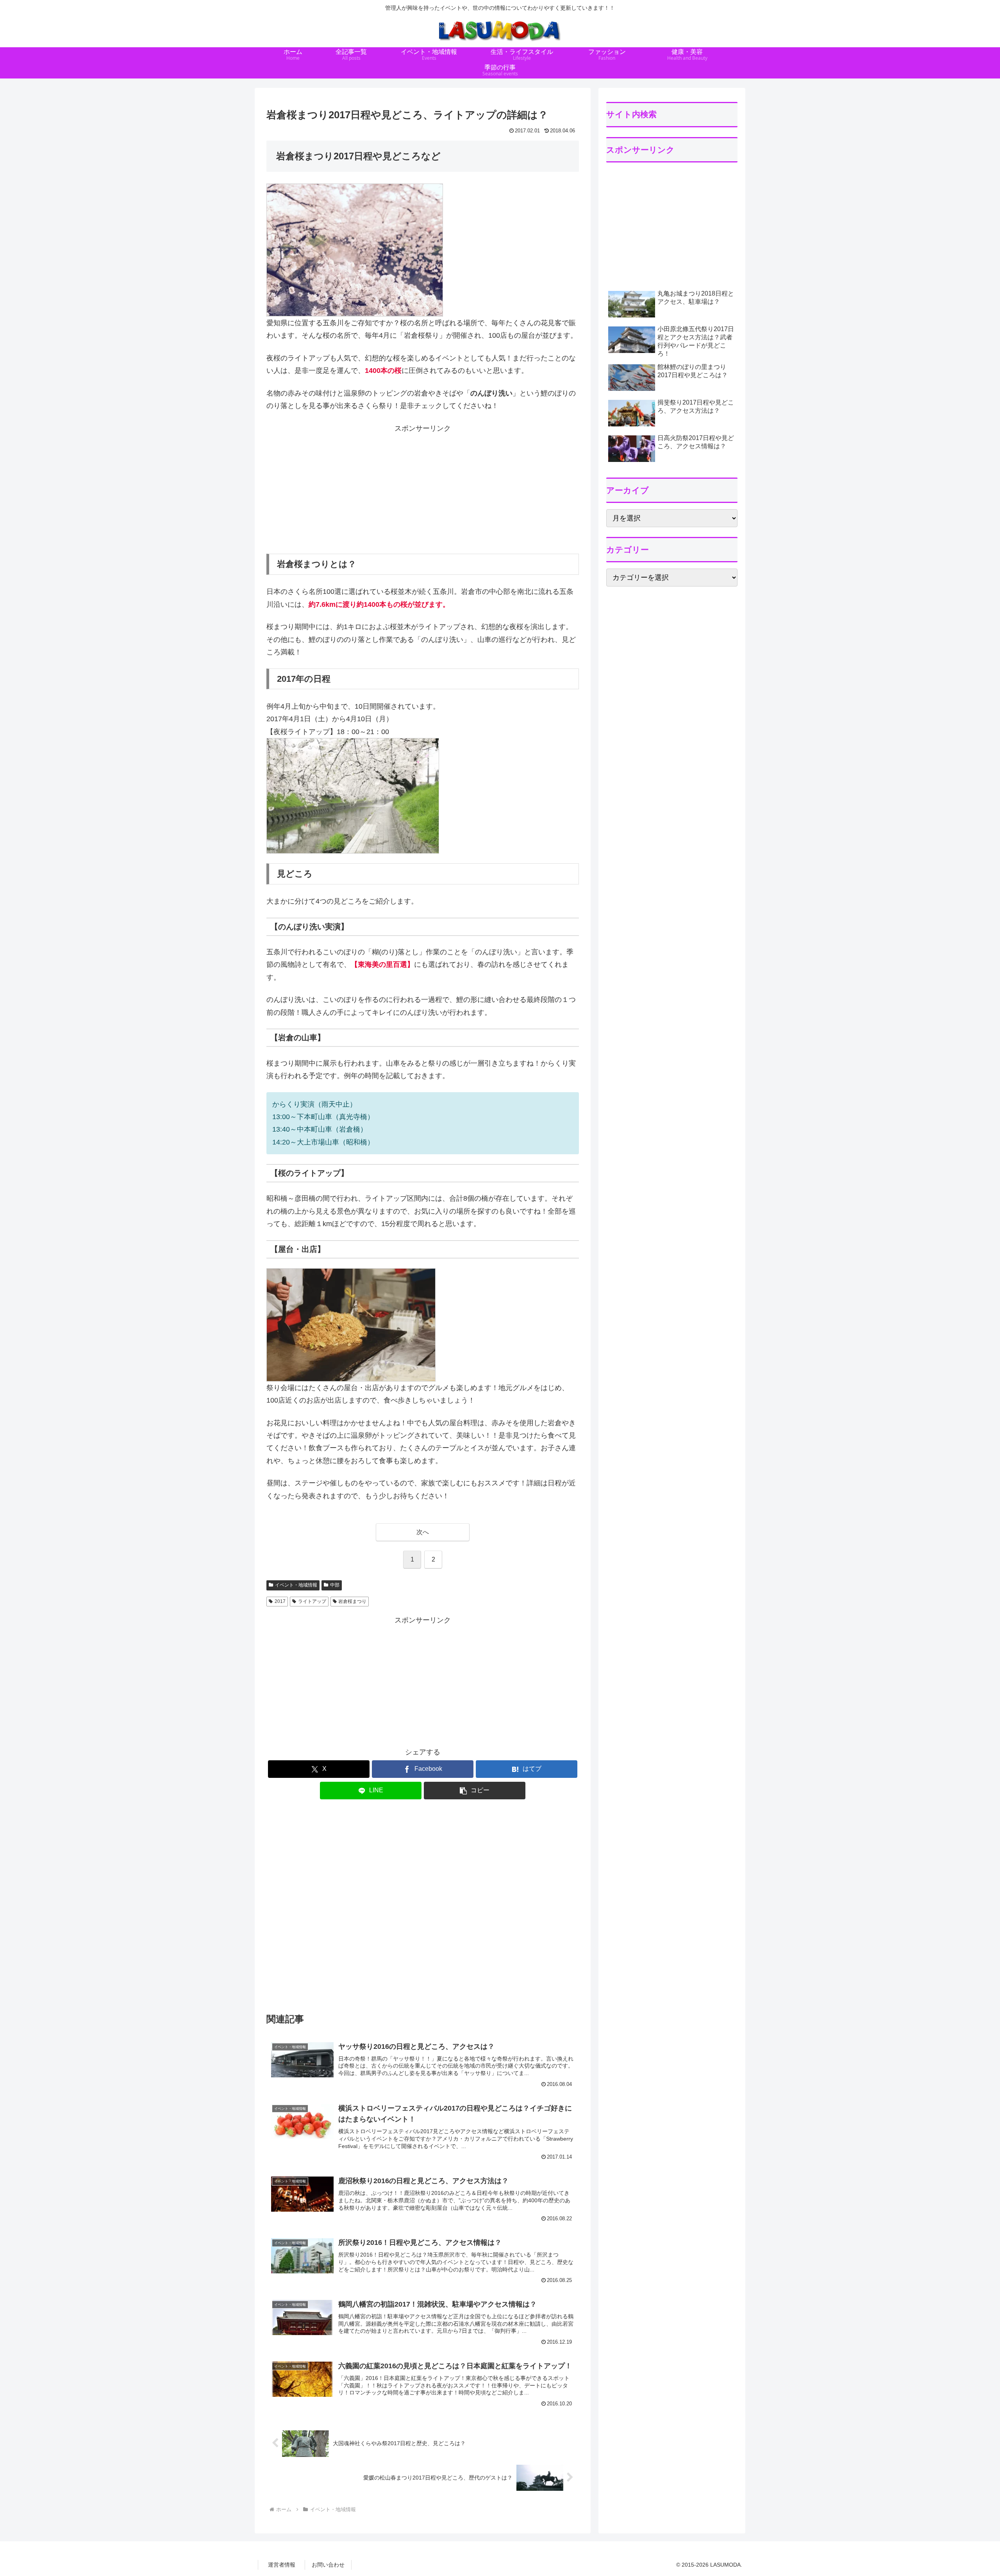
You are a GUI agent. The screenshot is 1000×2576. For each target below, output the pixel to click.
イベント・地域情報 (296, 1585)
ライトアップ (312, 1601)
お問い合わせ (328, 2565)
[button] (475, 1791)
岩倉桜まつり (352, 1601)
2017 (280, 1601)
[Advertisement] (423, 489)
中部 (335, 1585)
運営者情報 (282, 2565)
